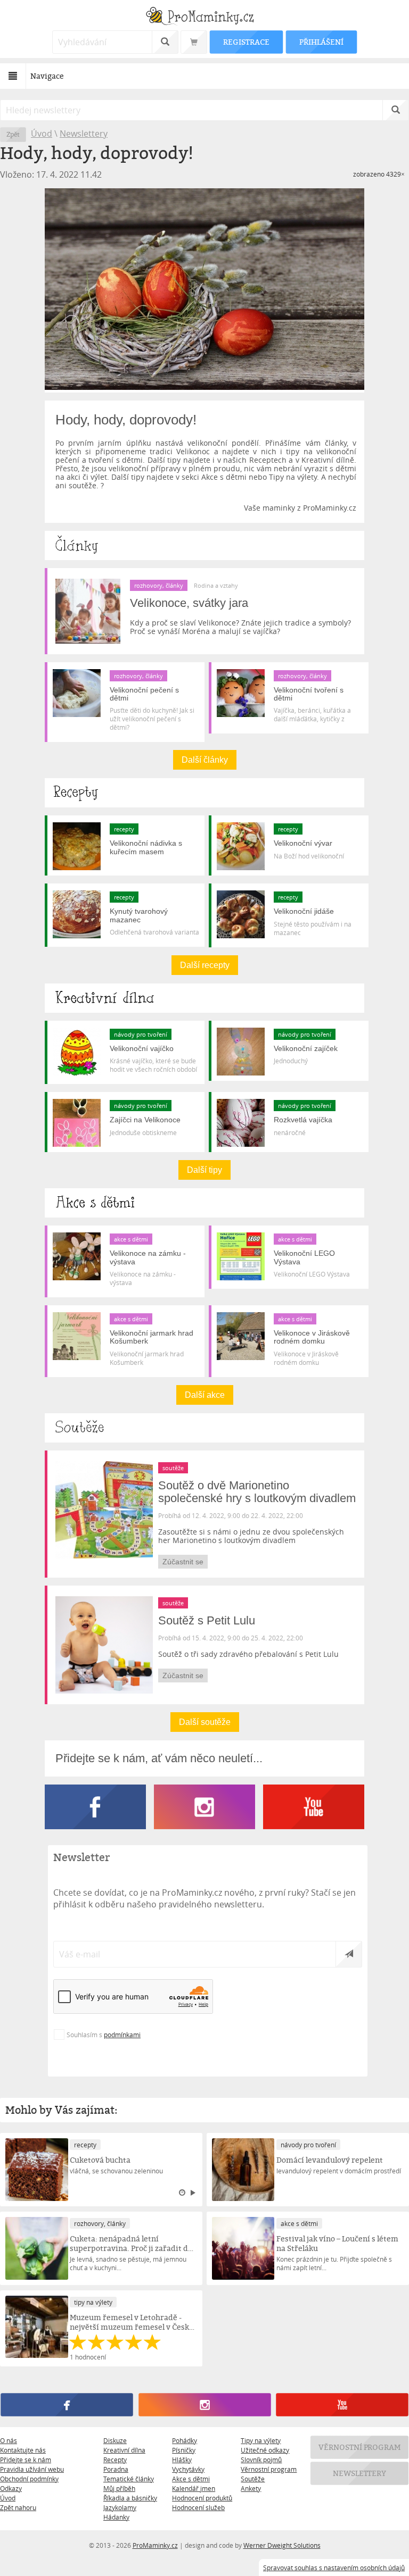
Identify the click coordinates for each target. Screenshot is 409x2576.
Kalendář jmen (194, 2488)
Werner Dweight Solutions (282, 2545)
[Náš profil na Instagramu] (204, 2405)
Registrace (246, 42)
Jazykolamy (120, 2507)
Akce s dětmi (191, 2479)
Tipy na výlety (261, 2440)
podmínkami (122, 2035)
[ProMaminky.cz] (204, 17)
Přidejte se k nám (26, 2460)
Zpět (13, 134)
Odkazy (11, 2488)
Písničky (184, 2450)
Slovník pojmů (261, 2460)
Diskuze (115, 2440)
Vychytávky (188, 2469)
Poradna (116, 2469)
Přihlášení (321, 42)
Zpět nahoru (18, 2507)
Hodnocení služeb (198, 2507)
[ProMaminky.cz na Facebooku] (99, 1826)
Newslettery (84, 134)
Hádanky (116, 2517)
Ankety (251, 2488)
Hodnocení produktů (202, 2498)
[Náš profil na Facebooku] (67, 2405)
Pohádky (185, 2440)
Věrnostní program (269, 2469)
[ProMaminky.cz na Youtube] (314, 1826)
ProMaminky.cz (155, 2545)
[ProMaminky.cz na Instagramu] (208, 1826)
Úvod (42, 134)
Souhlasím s (104, 2035)
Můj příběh (119, 2488)
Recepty (115, 2460)
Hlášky (182, 2460)
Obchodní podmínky (29, 2479)
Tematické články (129, 2479)
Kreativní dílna (124, 2450)
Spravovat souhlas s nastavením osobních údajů (334, 2567)
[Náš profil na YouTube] (342, 2405)
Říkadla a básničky (130, 2498)
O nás (9, 2440)
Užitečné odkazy (265, 2450)
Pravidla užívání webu (32, 2469)
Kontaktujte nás (23, 2450)
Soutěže (253, 2479)
